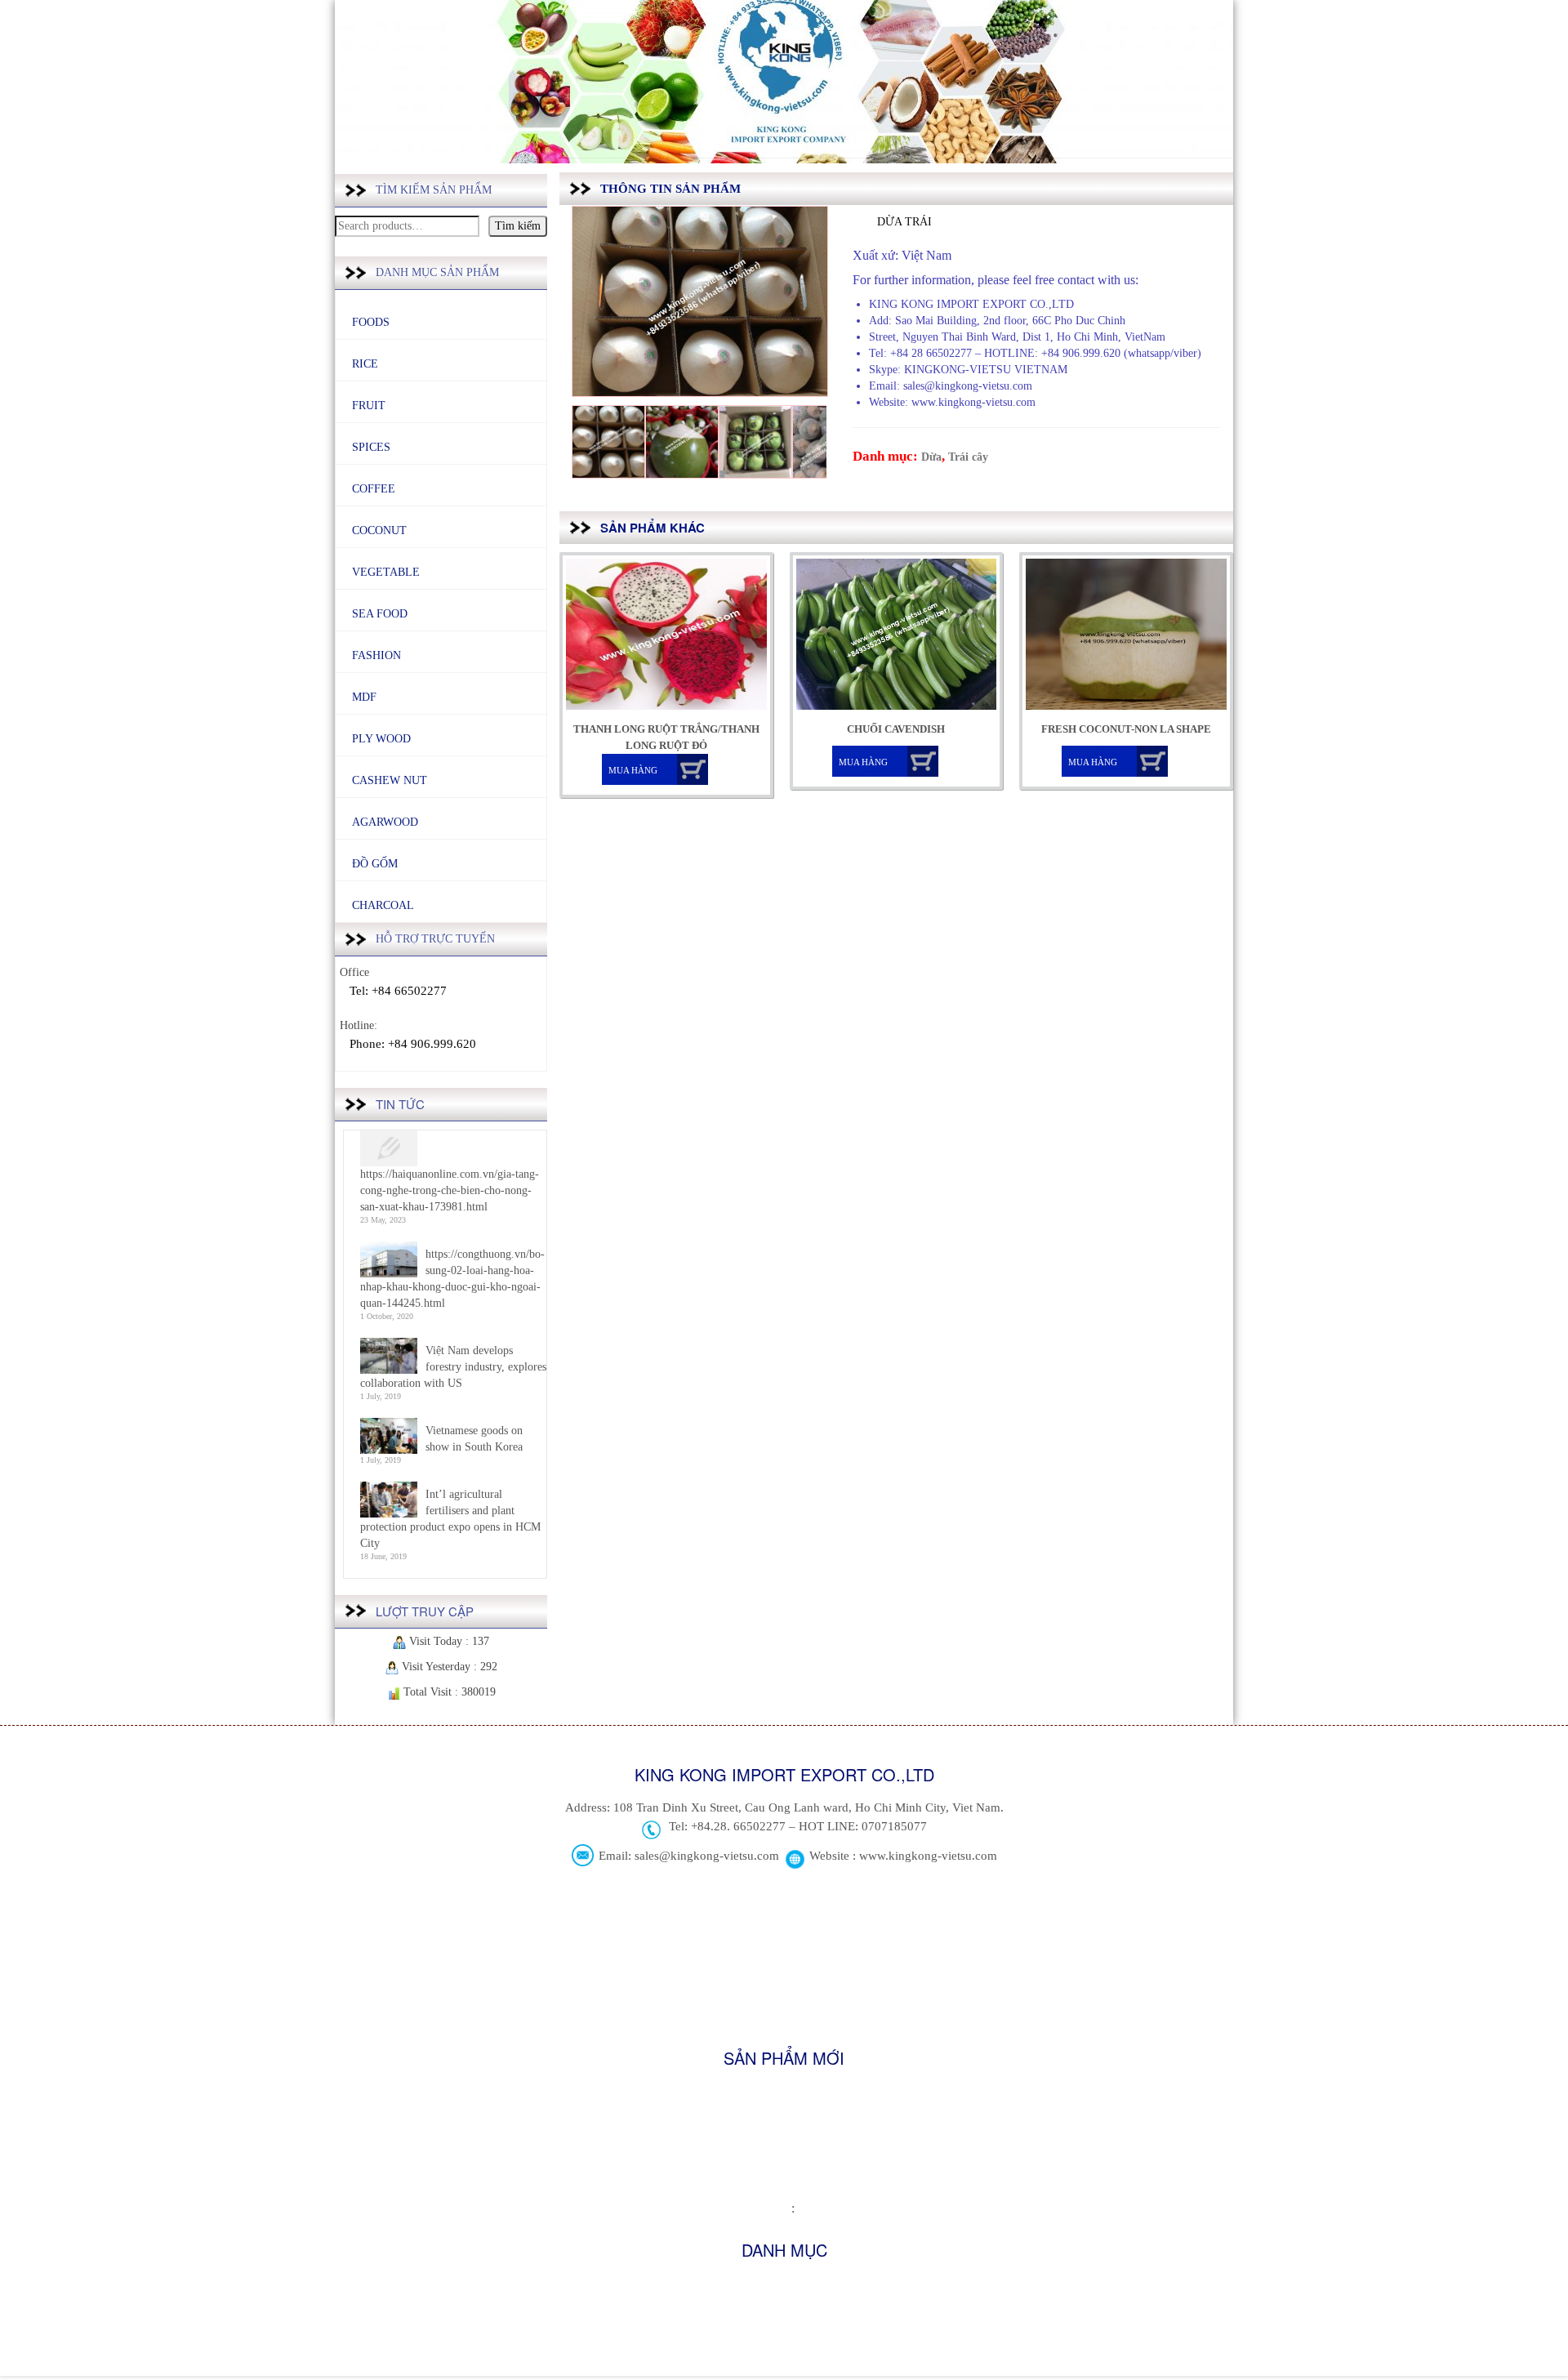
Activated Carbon (784, 2091)
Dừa (931, 457)
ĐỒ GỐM (375, 864)
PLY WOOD (381, 739)
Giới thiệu (784, 2283)
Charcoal (383, 905)
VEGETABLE (386, 572)
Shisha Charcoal (784, 2142)
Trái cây (968, 457)
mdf (364, 697)
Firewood (784, 2117)
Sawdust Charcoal (784, 2167)
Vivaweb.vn (825, 2209)
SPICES (371, 447)
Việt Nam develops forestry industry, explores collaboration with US (453, 1367)
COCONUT (379, 530)
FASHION (376, 655)
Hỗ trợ (784, 2334)
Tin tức (784, 2309)
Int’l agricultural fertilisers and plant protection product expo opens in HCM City (450, 1519)
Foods (371, 322)
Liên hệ (784, 2359)
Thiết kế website (753, 2209)
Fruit (369, 406)
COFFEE (374, 489)
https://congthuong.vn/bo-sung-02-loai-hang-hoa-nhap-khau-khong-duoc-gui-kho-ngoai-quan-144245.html (452, 1279)
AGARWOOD (385, 822)
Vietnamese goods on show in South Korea (474, 1439)
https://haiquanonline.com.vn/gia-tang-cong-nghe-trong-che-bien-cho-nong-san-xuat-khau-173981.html (450, 1190)
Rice (365, 364)
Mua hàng (633, 770)
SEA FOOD (380, 614)
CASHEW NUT (390, 780)
